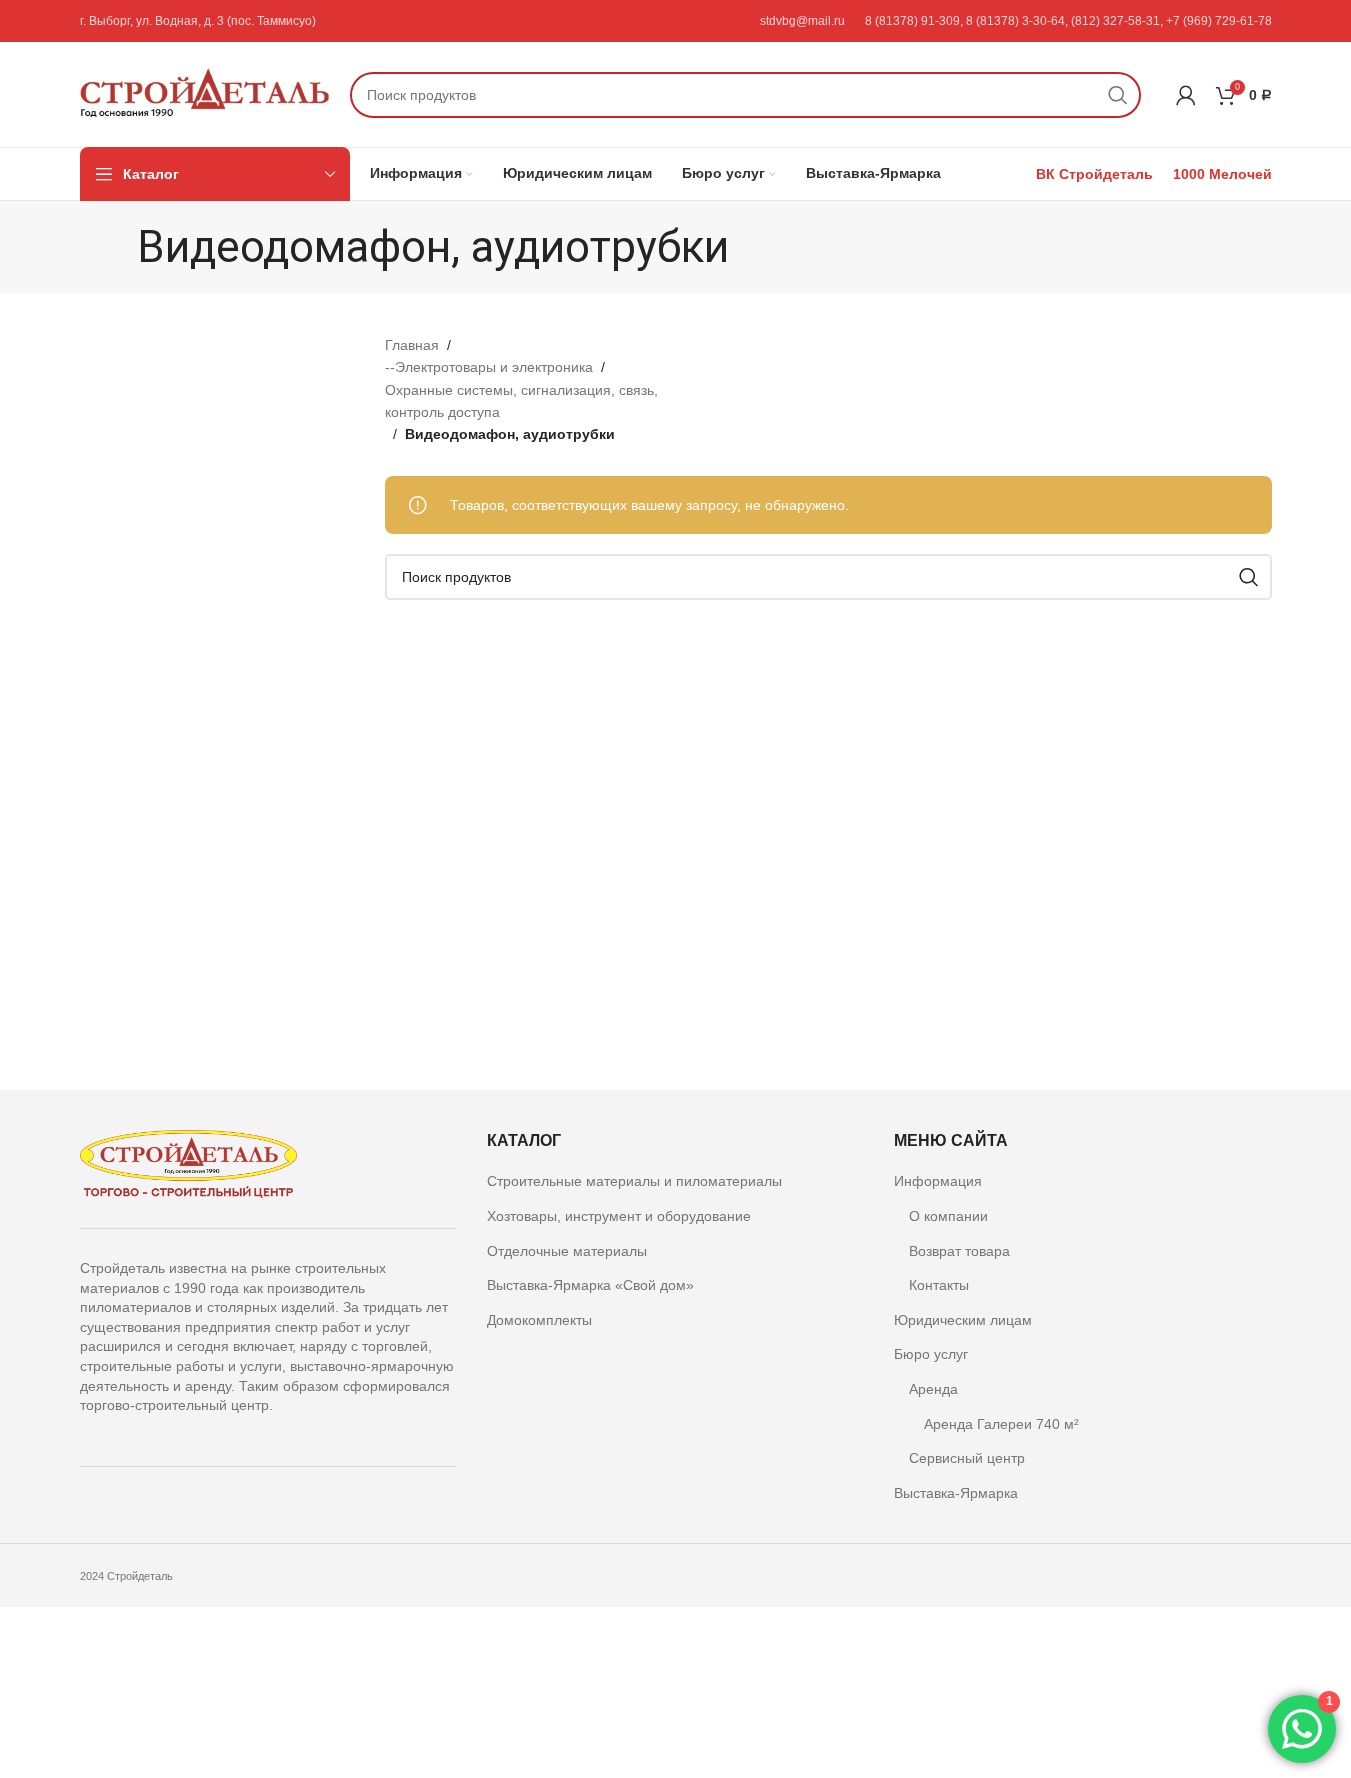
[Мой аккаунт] (1186, 95)
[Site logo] (205, 93)
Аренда (933, 1389)
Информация (938, 1181)
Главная (412, 345)
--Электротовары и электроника (489, 367)
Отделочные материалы (567, 1251)
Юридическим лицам (963, 1320)
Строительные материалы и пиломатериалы (634, 1181)
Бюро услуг (931, 1354)
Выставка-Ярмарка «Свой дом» (590, 1285)
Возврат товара (959, 1251)
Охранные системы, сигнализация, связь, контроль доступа (521, 401)
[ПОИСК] (1118, 95)
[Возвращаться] (112, 247)
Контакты (939, 1285)
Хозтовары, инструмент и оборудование (619, 1216)
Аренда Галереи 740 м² (1001, 1424)
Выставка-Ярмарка (956, 1493)
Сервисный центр (967, 1458)
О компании (948, 1216)
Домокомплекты (539, 1320)
